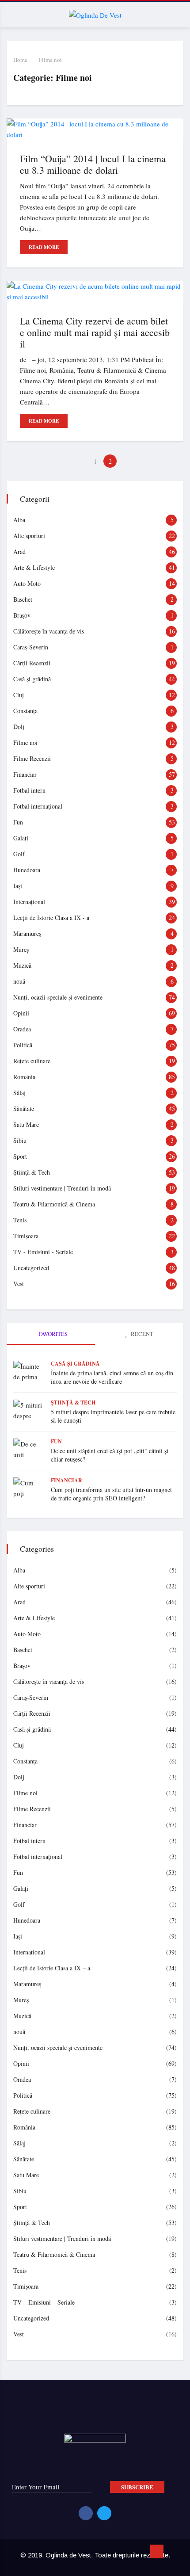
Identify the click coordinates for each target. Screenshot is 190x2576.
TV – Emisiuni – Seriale (44, 2302)
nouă (19, 981)
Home (20, 60)
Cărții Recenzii (32, 663)
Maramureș (27, 933)
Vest (19, 1284)
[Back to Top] (157, 2552)
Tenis (20, 1220)
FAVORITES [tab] (52, 1334)
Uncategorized (31, 1268)
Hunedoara (27, 870)
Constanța (25, 711)
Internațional (29, 902)
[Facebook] (86, 2513)
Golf (19, 854)
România (24, 1077)
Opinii (21, 1013)
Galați (21, 838)
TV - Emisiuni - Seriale (43, 1252)
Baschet (23, 599)
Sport (20, 1156)
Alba (19, 520)
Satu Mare (26, 1124)
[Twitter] (104, 2513)
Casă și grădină (32, 679)
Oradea (22, 1029)
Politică (23, 1045)
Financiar (25, 774)
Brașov (22, 615)
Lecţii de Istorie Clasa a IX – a (52, 1968)
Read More (44, 247)
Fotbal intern (29, 790)
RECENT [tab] (141, 1334)
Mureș (21, 949)
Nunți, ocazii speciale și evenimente (58, 997)
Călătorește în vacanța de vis (49, 631)
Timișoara (26, 1236)
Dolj (19, 727)
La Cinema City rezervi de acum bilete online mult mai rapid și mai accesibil (95, 332)
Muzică (22, 965)
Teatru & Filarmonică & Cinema (54, 1204)
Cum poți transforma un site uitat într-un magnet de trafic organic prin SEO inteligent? (111, 1494)
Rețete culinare (32, 1061)
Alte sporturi (29, 536)
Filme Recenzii (32, 758)
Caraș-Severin (31, 647)
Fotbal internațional (38, 806)
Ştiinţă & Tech (32, 1172)
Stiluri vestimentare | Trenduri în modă (62, 1188)
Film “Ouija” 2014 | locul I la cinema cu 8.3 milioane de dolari (93, 164)
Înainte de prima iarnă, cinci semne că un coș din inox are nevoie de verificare (112, 1377)
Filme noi (50, 60)
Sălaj (19, 1093)
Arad (19, 551)
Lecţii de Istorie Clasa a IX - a (51, 918)
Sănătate (24, 1109)
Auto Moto (27, 583)
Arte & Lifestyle (34, 567)
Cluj (19, 695)
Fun (18, 822)
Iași (18, 886)
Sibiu (20, 1140)
